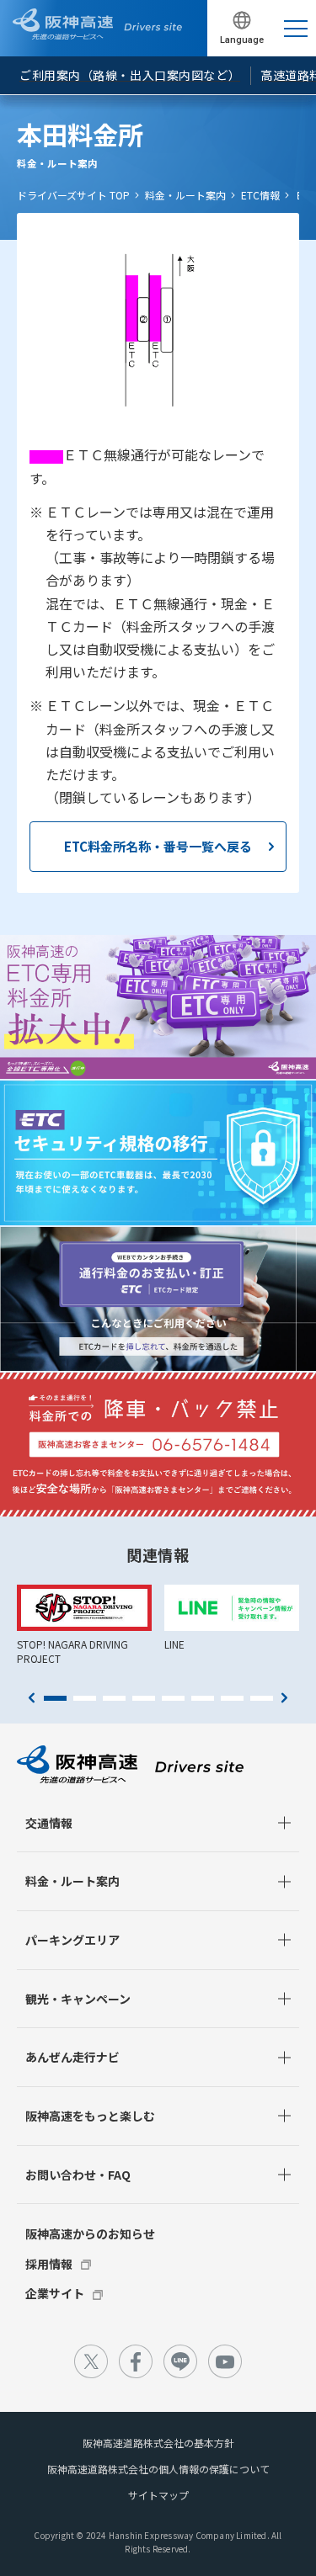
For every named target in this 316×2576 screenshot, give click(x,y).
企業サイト (55, 2293)
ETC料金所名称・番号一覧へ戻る (158, 846)
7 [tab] (232, 1698)
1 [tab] (55, 1698)
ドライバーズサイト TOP (73, 195)
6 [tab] (203, 1698)
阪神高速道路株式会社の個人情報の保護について (158, 2469)
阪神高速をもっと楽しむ (90, 2116)
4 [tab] (144, 1698)
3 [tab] (114, 1698)
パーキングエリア (72, 1940)
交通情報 (49, 1823)
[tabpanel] (85, 1625)
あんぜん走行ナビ (72, 2057)
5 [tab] (173, 1698)
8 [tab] (262, 1698)
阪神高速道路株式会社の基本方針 (158, 2443)
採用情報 (49, 2264)
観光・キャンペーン (78, 1999)
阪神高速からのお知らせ (90, 2233)
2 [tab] (85, 1698)
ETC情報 (260, 195)
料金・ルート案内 (185, 195)
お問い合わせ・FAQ (78, 2175)
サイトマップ (158, 2495)
